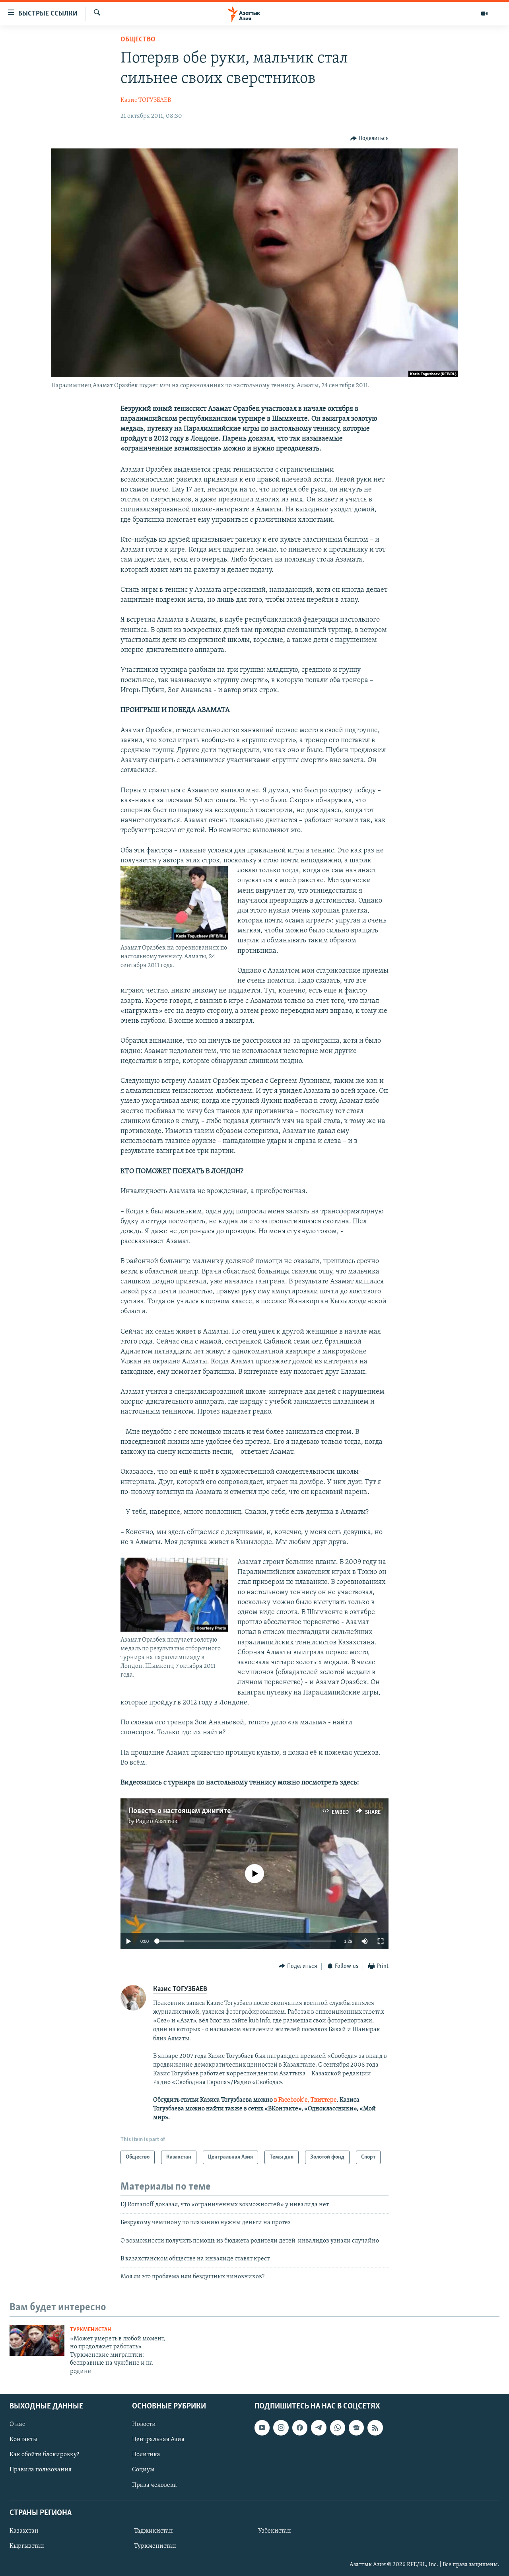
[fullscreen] (381, 1941)
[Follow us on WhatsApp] (338, 2428)
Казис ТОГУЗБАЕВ (146, 100)
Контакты (23, 2439)
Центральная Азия (158, 2439)
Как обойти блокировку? (44, 2455)
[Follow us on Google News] (356, 2428)
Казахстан (24, 2531)
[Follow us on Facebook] (300, 2428)
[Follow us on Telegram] (319, 2428)
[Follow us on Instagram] (281, 2428)
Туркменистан (90, 2330)
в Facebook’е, (292, 2100)
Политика (146, 2455)
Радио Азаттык (157, 1821)
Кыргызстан (27, 2546)
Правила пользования (41, 2470)
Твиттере (324, 2100)
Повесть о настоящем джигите (180, 1811)
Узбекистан (275, 2531)
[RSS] (375, 2428)
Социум (143, 2470)
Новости (144, 2424)
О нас (17, 2424)
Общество (138, 40)
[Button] (369, 138)
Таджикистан (153, 2531)
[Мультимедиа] (484, 14)
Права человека (154, 2485)
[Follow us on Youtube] (262, 2428)
